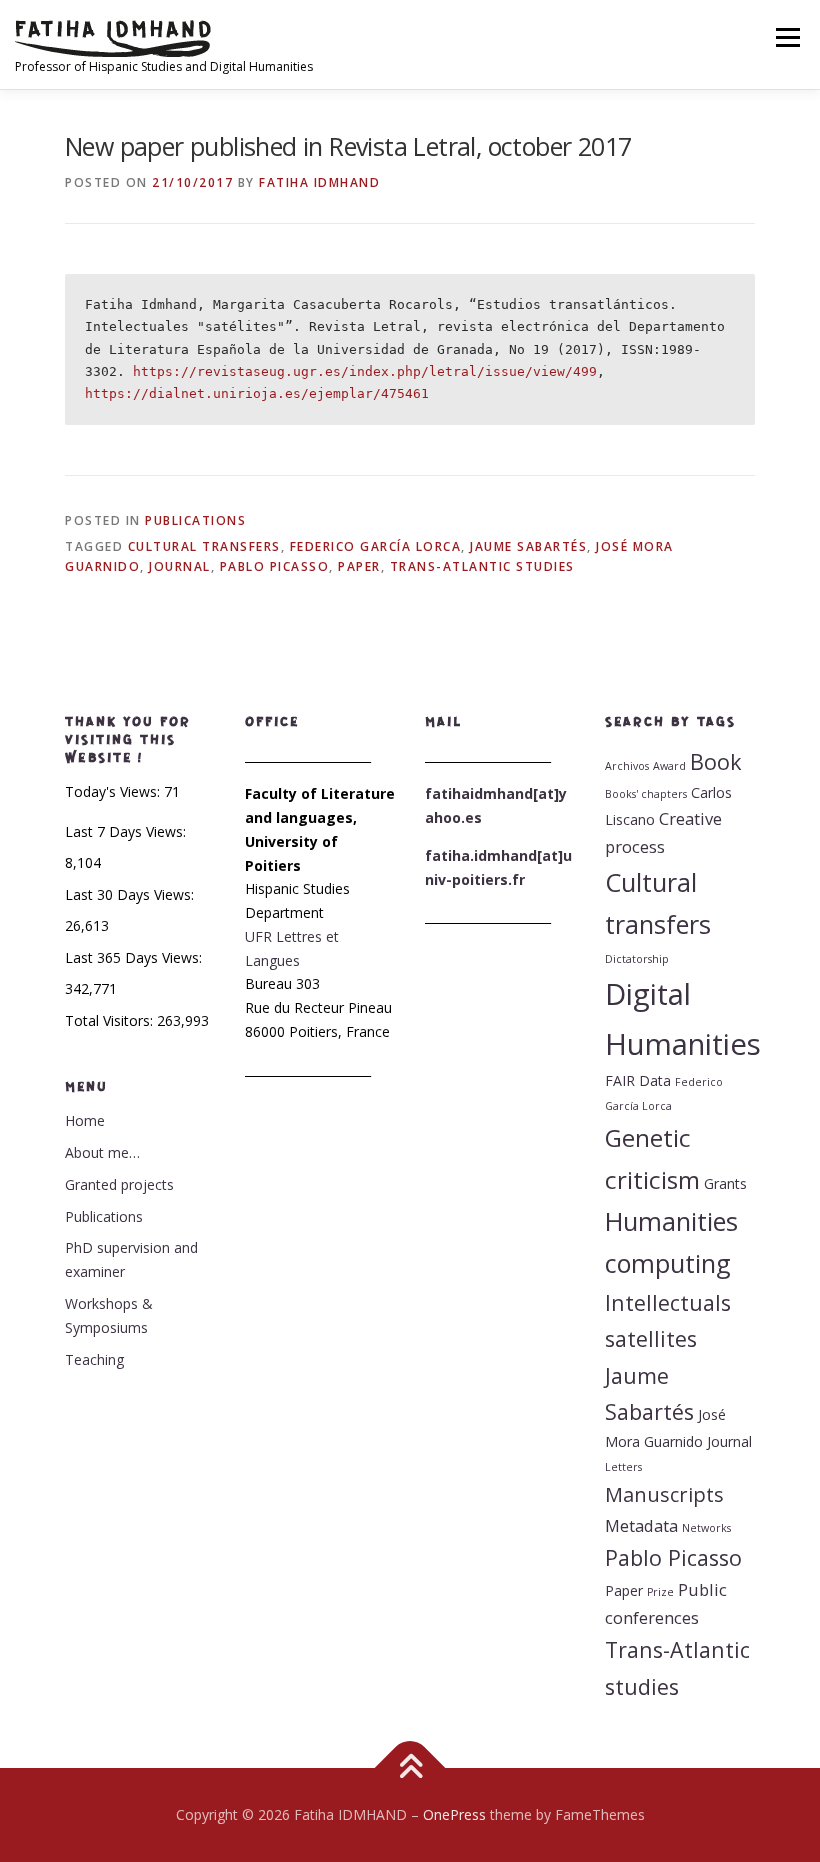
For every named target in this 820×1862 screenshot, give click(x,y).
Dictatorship (637, 959)
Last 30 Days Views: (131, 894)
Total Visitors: (111, 1020)
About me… (102, 1152)
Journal (180, 566)
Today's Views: (114, 791)
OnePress (454, 1814)
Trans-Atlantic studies (482, 566)
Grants (725, 1183)
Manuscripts (664, 1494)
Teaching (94, 1359)
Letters (623, 1467)
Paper (359, 566)
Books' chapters (646, 794)
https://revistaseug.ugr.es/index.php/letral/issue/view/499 (365, 371)
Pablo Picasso (275, 566)
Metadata (641, 1525)
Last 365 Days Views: (135, 957)
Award (669, 766)
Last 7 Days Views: (127, 831)
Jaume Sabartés (528, 546)
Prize (660, 1592)
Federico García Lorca (376, 546)
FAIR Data (638, 1080)
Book (716, 761)
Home (85, 1120)
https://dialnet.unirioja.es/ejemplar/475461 (257, 393)
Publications (195, 520)
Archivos (627, 766)
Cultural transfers (204, 546)
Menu (787, 37)
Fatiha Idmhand (319, 182)
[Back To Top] (410, 1768)
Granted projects (119, 1184)
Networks (706, 1528)
